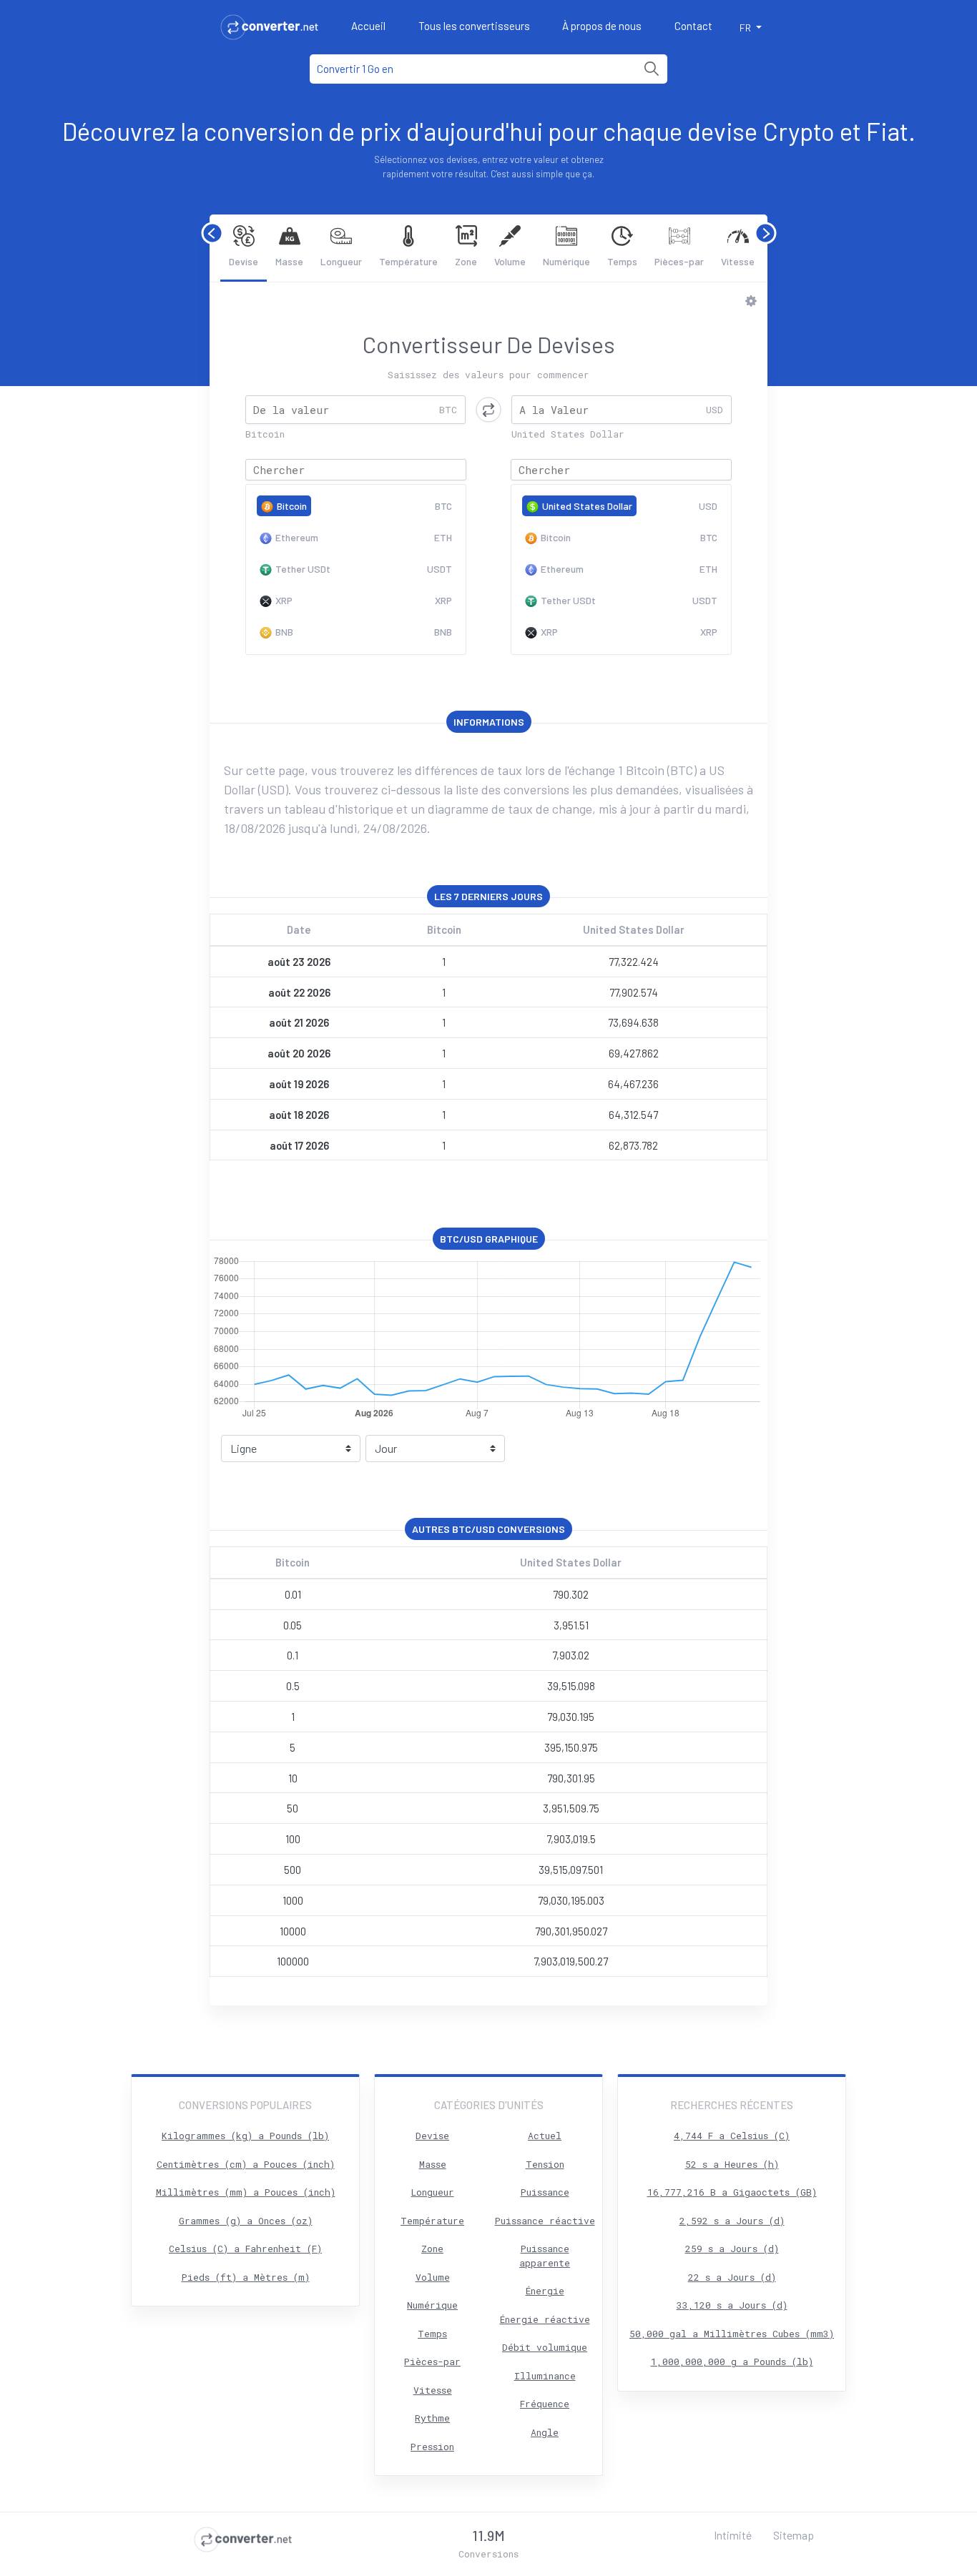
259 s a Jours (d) (732, 2249)
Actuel (545, 2136)
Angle (545, 2432)
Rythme (432, 2418)
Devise (244, 261)
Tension (545, 2164)
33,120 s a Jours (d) (732, 2305)
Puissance (545, 2192)
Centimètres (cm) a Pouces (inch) (246, 2164)
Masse (289, 261)
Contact (693, 26)
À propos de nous (602, 26)
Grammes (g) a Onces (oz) (246, 2221)
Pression (432, 2447)
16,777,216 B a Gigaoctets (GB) (732, 2192)
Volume (510, 261)
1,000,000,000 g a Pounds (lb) (732, 2362)
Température (408, 261)
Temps (622, 261)
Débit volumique (545, 2347)
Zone (466, 261)
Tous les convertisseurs (474, 26)
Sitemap (794, 2535)
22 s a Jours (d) (732, 2277)
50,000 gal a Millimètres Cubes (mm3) (732, 2334)
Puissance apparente (545, 2256)
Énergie (545, 2291)
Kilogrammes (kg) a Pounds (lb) (245, 2136)
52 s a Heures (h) (732, 2164)
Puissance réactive (545, 2221)
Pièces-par (679, 261)
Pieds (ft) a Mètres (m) (246, 2277)
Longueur (341, 261)
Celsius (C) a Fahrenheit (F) (245, 2249)
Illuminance (545, 2376)
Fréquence (545, 2404)
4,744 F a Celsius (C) (732, 2136)
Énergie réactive (545, 2319)
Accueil (368, 26)
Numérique (566, 261)
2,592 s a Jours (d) (732, 2221)
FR (746, 28)
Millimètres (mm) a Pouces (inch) (246, 2192)
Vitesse (738, 261)
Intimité (733, 2535)
